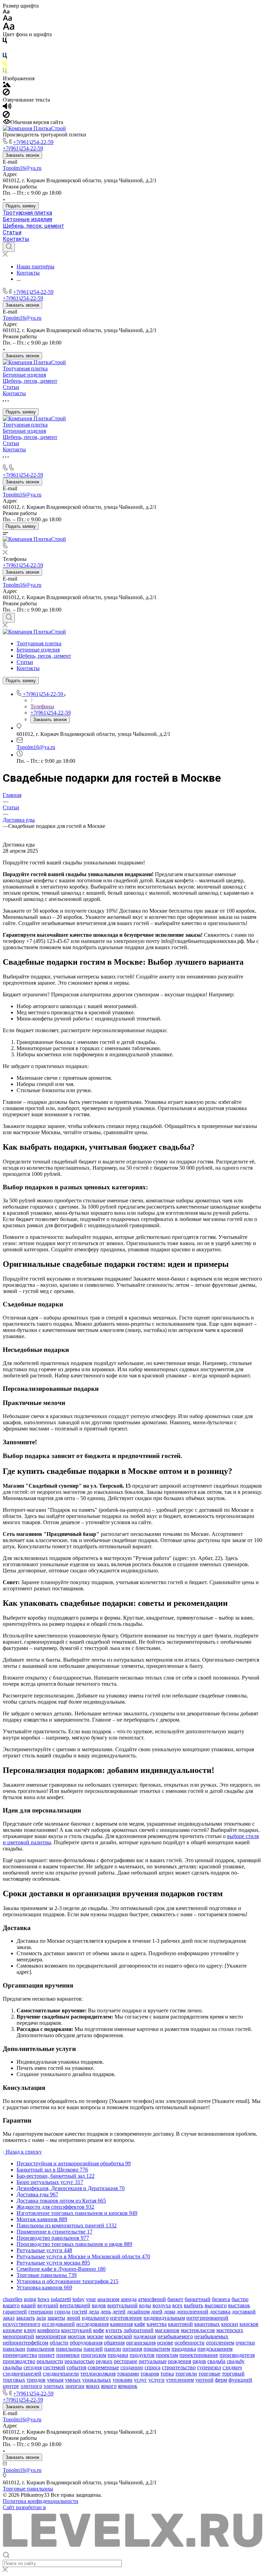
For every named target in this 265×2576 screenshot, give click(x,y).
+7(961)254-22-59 (33, 142)
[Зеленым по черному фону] (5, 72)
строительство (179, 2367)
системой (54, 2367)
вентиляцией (75, 2305)
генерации (41, 2312)
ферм (221, 2380)
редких (104, 2361)
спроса (153, 2367)
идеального (95, 2318)
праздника (184, 2349)
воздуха (162, 2305)
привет (47, 2355)
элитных (54, 2386)
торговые (209, 2374)
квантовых (207, 2324)
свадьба (216, 2361)
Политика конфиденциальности (41, 2501)
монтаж (77, 2336)
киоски (230, 2324)
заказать (25, 2318)
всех (177, 2305)
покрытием (157, 2349)
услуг (140, 2380)
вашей (28, 2305)
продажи (118, 2355)
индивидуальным (164, 2318)
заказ (9, 2318)
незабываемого (175, 2336)
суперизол (209, 2367)
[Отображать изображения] (7, 85)
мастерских (230, 2330)
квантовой (180, 2324)
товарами (128, 2374)
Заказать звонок (22, 155)
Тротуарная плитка (27, 213)
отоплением (220, 2343)
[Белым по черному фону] (5, 49)
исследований (58, 2324)
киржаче (13, 2330)
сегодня (33, 2367)
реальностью (80, 2361)
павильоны (69, 2349)
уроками (122, 2380)
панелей (93, 2349)
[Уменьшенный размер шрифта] (6, 12)
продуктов (142, 2355)
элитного (31, 2386)
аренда (129, 2299)
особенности (190, 2343)
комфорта (48, 2330)
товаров (150, 2374)
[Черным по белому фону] (5, 42)
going (30, 2299)
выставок (239, 2305)
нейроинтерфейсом (26, 2343)
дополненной (193, 2312)
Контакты (16, 239)
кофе (99, 2330)
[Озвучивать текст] (7, 108)
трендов (36, 2380)
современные (103, 2367)
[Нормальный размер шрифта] (7, 19)
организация (141, 2343)
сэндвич (232, 2367)
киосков (249, 2324)
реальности (50, 2361)
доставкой (244, 2312)
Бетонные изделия (27, 219)
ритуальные (153, 2361)
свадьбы (12, 2367)
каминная (121, 2324)
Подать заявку (21, 206)
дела (94, 2312)
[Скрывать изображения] (6, 94)
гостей (80, 2312)
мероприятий (18, 2336)
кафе (140, 2324)
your (91, 2299)
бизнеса (221, 2299)
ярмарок (128, 2386)
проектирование (199, 2355)
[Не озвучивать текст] (6, 116)
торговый (233, 2374)
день (106, 2312)
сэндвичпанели (61, 2374)
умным (55, 2380)
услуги (156, 2380)
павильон (14, 2349)
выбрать (194, 2305)
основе (165, 2343)
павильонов (41, 2349)
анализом (108, 2299)
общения (114, 2343)
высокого (216, 2305)
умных (73, 2380)
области (59, 2343)
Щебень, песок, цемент (33, 226)
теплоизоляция (98, 2374)
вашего (11, 2305)
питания (132, 2349)
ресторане (126, 2361)
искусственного (22, 2324)
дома (170, 2312)
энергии (75, 2386)
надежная (145, 2336)
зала (41, 2318)
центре (11, 2386)
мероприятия (51, 2336)
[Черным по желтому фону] (5, 65)
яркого (109, 2386)
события (76, 2367)
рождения (180, 2361)
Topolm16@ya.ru (22, 168)
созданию (132, 2367)
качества (157, 2324)
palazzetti (61, 2299)
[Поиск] (9, 247)
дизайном (138, 2312)
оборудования (86, 2343)
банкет (175, 2299)
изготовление (126, 2318)
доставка (220, 2312)
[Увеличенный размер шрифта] (9, 28)
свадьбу (236, 2361)
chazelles (13, 2299)
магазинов (167, 2330)
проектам (167, 2355)
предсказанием (215, 2349)
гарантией (15, 2312)
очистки (245, 2343)
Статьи (12, 232)
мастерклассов (198, 2330)
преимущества (20, 2355)
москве (95, 2336)
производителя (237, 2355)
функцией (240, 2380)
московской (119, 2336)
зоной (73, 2318)
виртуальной (122, 2305)
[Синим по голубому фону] (5, 57)
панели (113, 2349)
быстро (240, 2299)
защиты (56, 2318)
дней (157, 2312)
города (62, 2312)
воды (145, 2305)
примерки (68, 2355)
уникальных (97, 2380)
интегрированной (207, 2318)
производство (19, 2361)
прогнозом (94, 2355)
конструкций (76, 2330)
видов (99, 2305)
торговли (186, 2374)
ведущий (48, 2305)
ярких (93, 2386)
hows (43, 2299)
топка (167, 2374)
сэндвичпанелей (22, 2374)
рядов (199, 2361)
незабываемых (211, 2336)
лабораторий (139, 2330)
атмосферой (152, 2299)
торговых (14, 2380)
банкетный (198, 2299)
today (78, 2299)
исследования (92, 2324)
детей (119, 2312)
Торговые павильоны (28, 2489)
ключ (30, 2330)
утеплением (180, 2380)
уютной (204, 2380)
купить (114, 2330)
